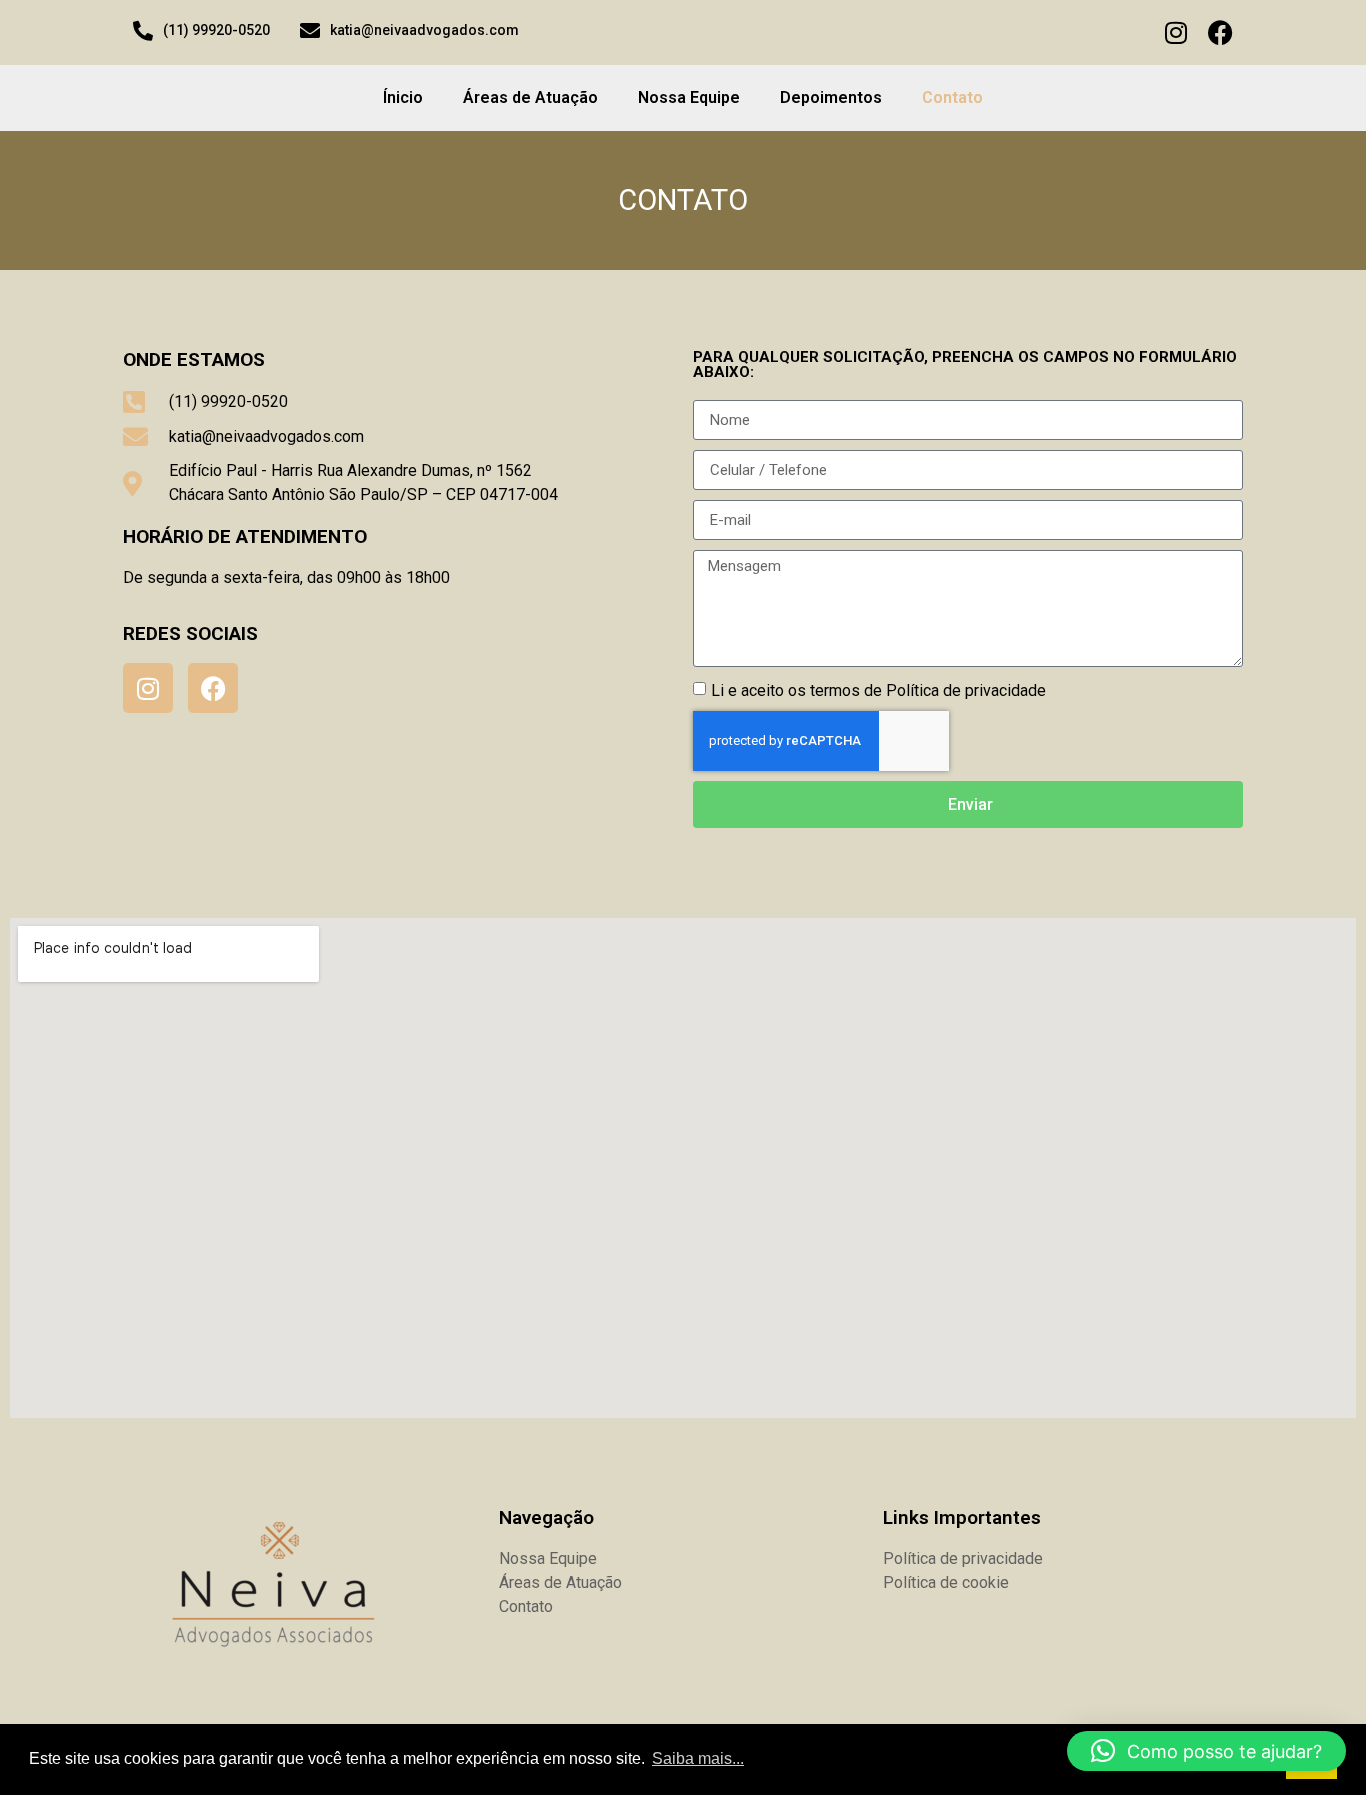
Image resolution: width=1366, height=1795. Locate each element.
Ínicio (403, 97)
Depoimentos (831, 97)
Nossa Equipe (689, 97)
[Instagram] (1175, 32)
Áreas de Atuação (530, 97)
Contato (952, 97)
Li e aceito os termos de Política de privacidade (878, 690)
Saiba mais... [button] (698, 1758)
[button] (1206, 1751)
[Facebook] (1220, 32)
